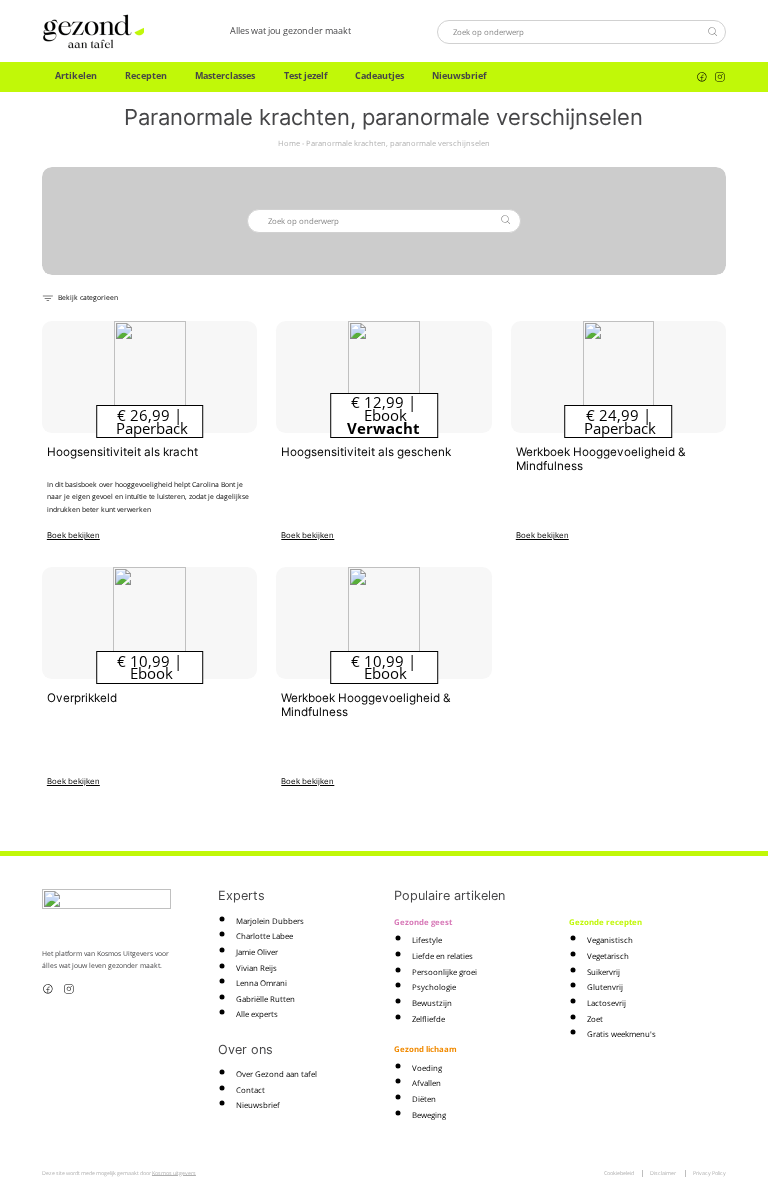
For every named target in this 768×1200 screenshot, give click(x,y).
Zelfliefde (428, 1019)
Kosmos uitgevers (174, 1173)
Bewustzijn (432, 1003)
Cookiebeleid (619, 1173)
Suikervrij (603, 972)
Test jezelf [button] (305, 76)
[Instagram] (720, 77)
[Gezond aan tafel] (93, 31)
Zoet (595, 1019)
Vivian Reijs (256, 968)
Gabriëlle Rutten (265, 999)
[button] (80, 297)
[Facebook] (702, 77)
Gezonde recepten (605, 922)
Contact (250, 1090)
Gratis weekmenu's (621, 1034)
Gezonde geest (423, 922)
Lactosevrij (606, 1003)
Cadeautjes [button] (379, 76)
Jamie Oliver (257, 952)
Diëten (424, 1099)
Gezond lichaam (425, 1049)
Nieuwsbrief (459, 76)
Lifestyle (427, 940)
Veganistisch (610, 940)
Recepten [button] (146, 76)
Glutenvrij (605, 987)
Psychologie (434, 987)
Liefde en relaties (442, 956)
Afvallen (426, 1083)
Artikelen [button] (76, 76)
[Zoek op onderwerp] (712, 31)
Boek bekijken (73, 535)
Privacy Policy (709, 1173)
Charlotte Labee (264, 936)
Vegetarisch (608, 956)
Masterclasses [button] (225, 76)
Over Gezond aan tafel (276, 1074)
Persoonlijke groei (444, 972)
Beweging (429, 1115)
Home (289, 143)
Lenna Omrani (261, 983)
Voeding (427, 1068)
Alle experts (257, 1014)
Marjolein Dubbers (270, 921)
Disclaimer (663, 1173)
